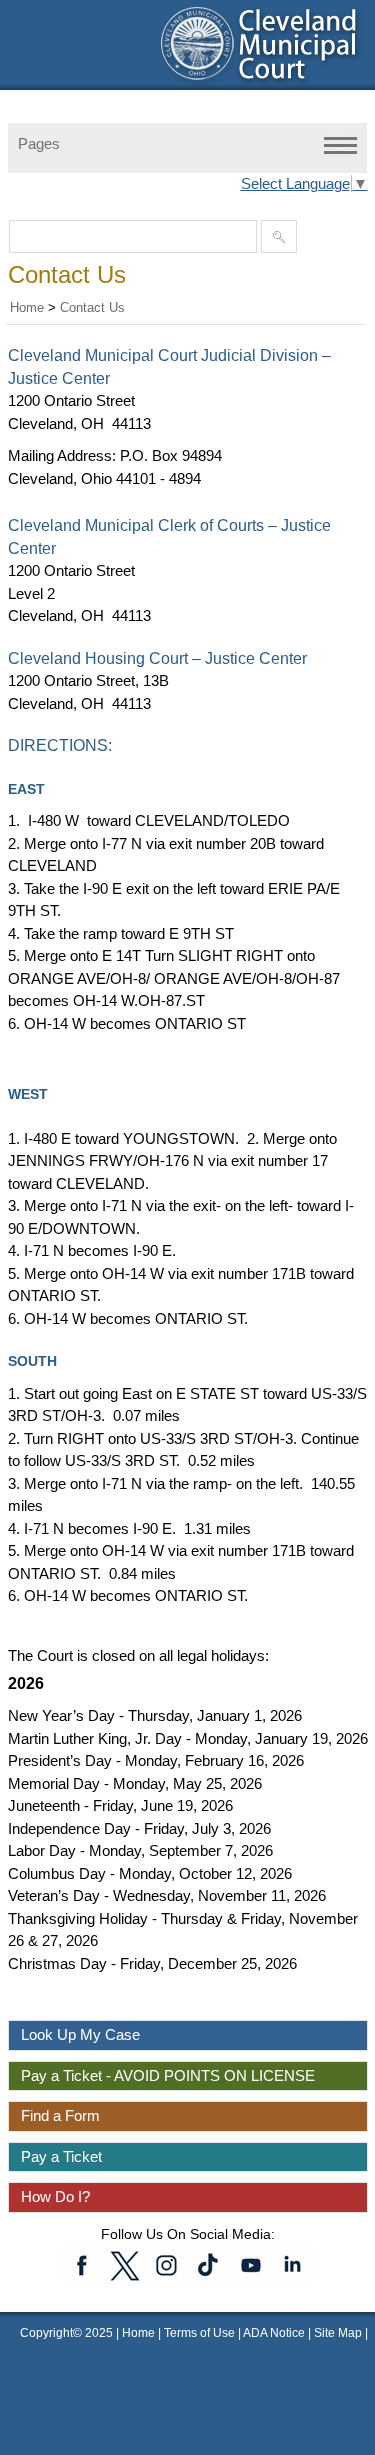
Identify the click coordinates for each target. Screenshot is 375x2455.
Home (27, 307)
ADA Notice (275, 2333)
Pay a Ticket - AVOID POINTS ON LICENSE (168, 2075)
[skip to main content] (20, 12)
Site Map (338, 2333)
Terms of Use (199, 2333)
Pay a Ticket (61, 2156)
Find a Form (60, 2115)
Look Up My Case (80, 2034)
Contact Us (92, 307)
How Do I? (55, 2196)
